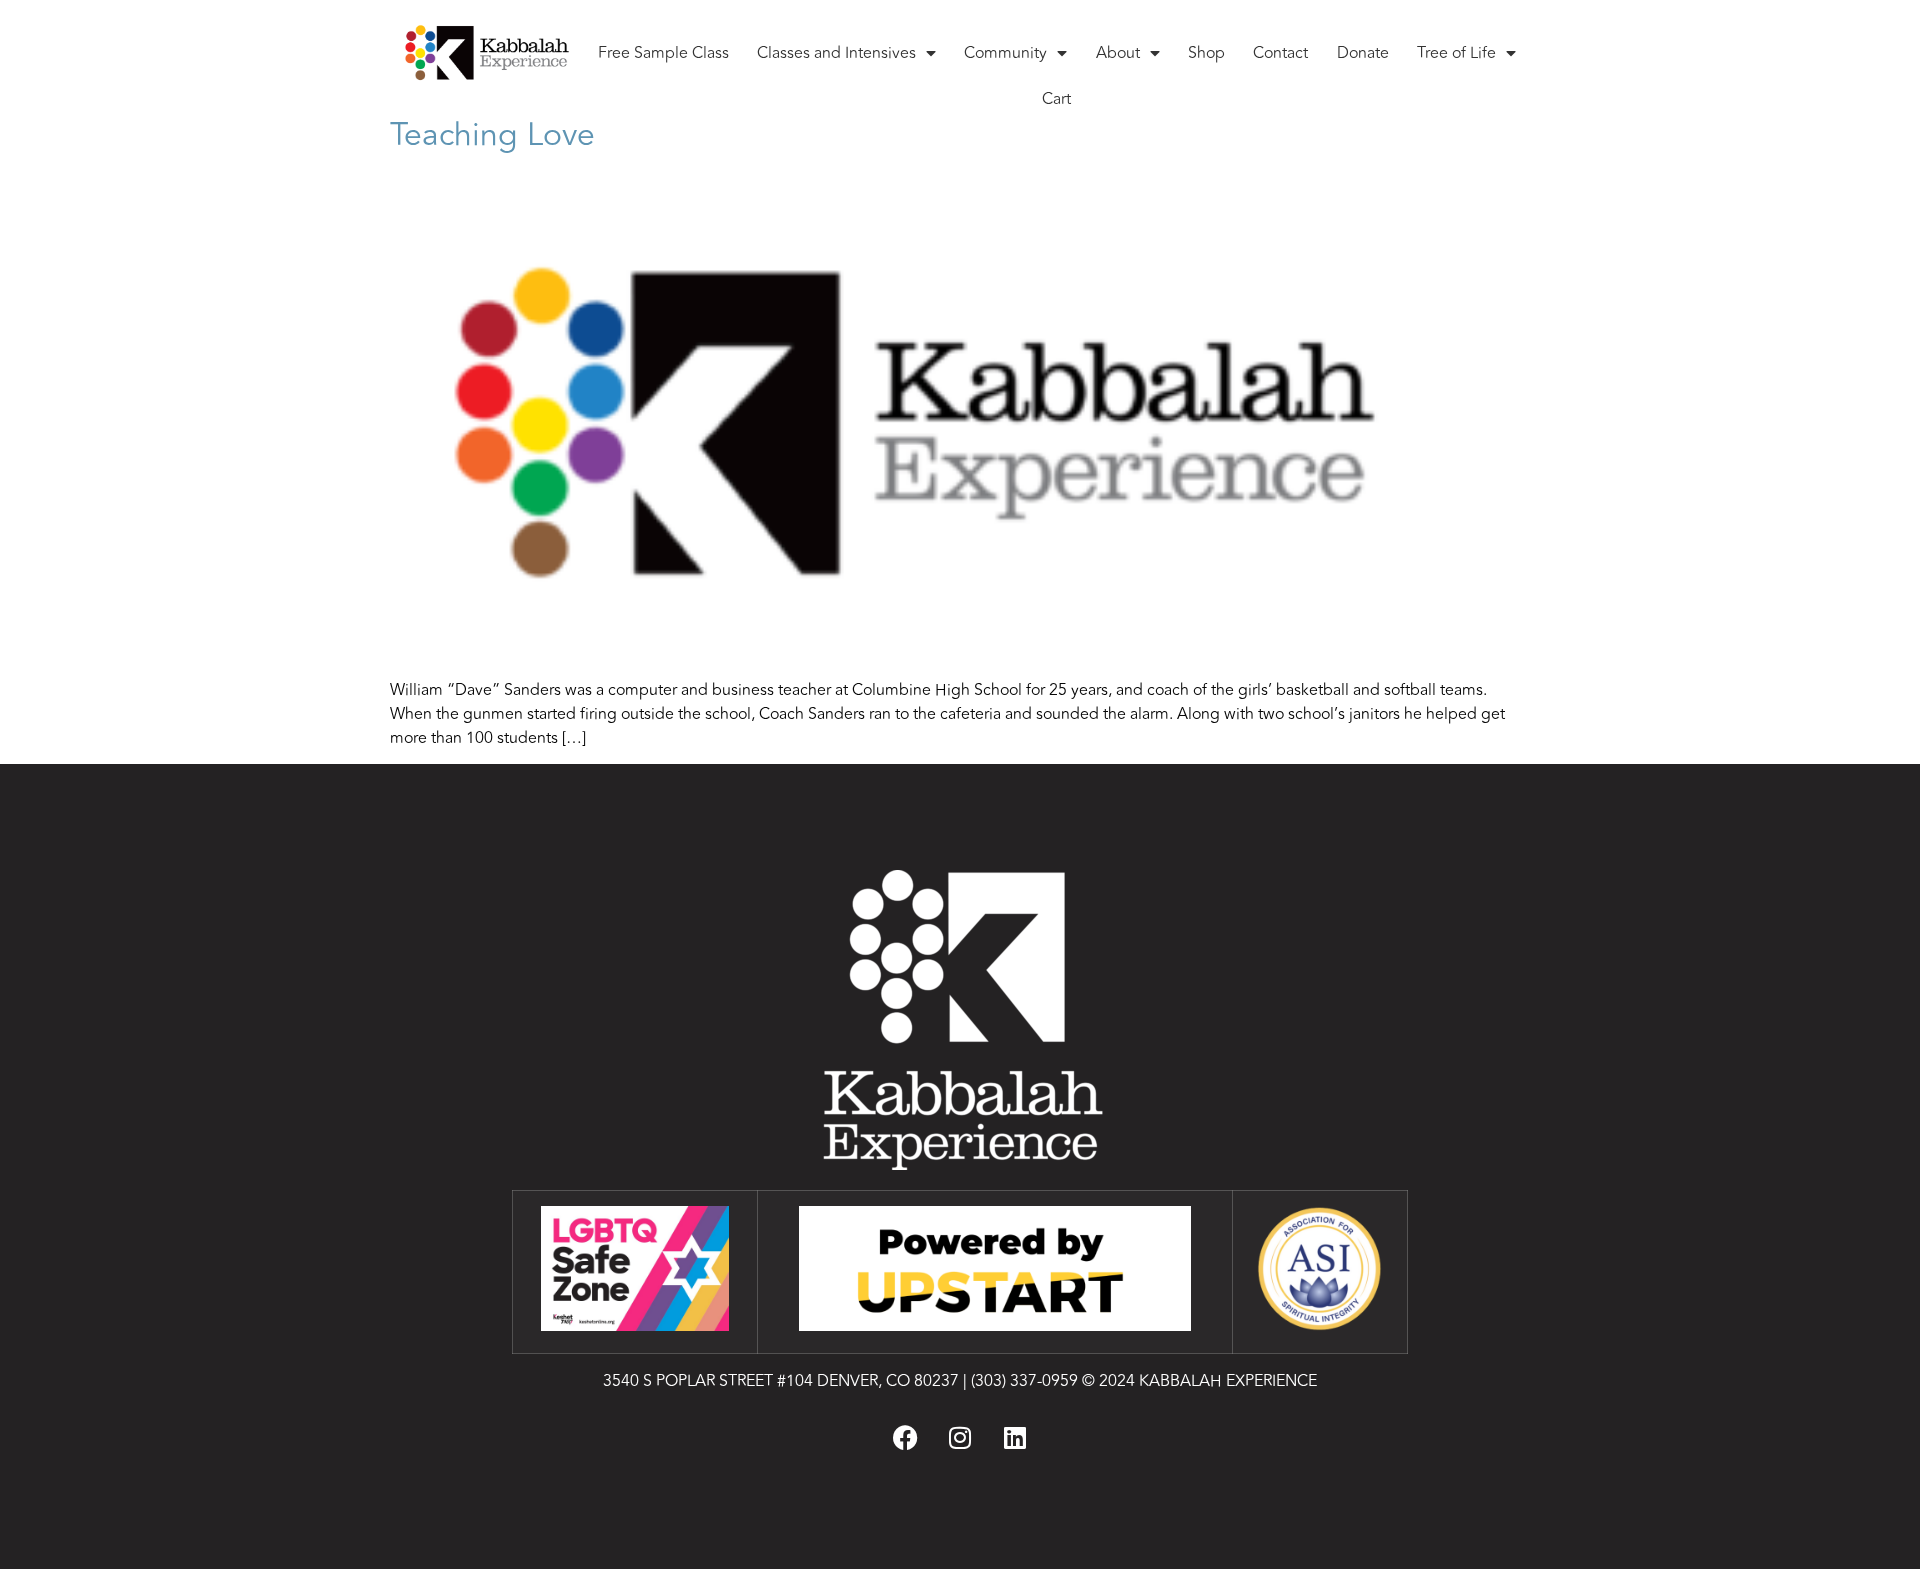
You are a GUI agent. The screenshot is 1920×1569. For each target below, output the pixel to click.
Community (1005, 53)
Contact (1280, 53)
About (1118, 53)
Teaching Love (492, 135)
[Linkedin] (1015, 1438)
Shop (1206, 53)
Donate (1363, 53)
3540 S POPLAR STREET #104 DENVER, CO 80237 (781, 1381)
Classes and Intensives (836, 53)
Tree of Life (1456, 53)
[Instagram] (960, 1438)
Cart (1056, 99)
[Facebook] (905, 1438)
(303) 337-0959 (1024, 1381)
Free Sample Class (663, 53)
